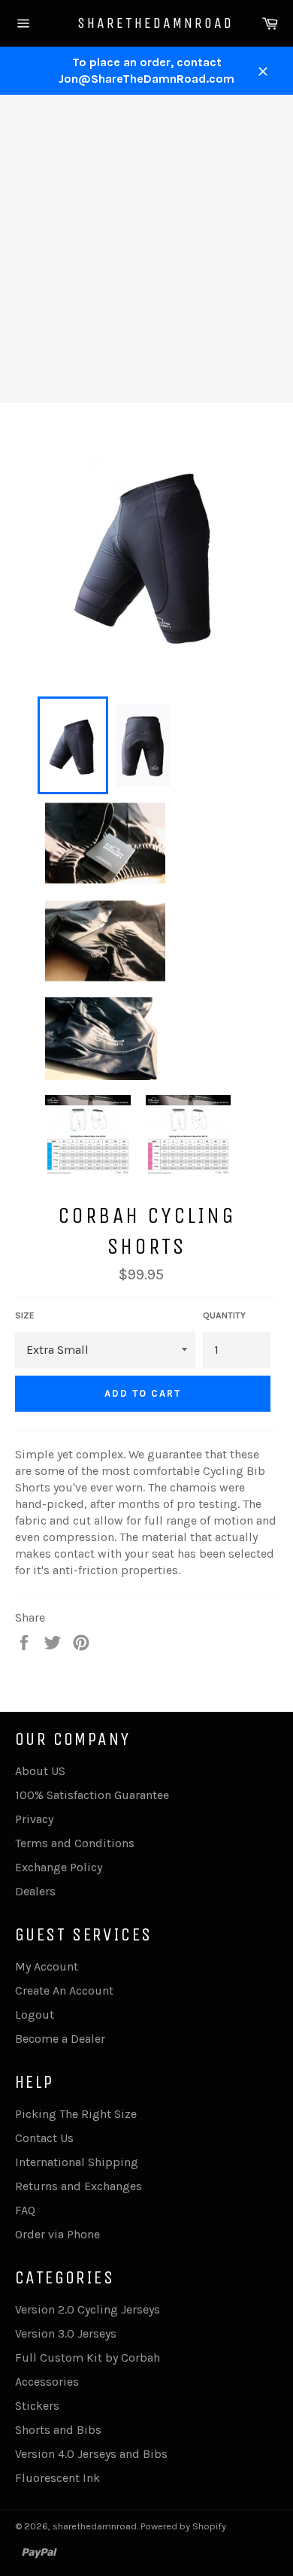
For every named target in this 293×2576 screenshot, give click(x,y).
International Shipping (77, 2162)
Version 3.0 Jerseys (66, 2333)
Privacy (34, 1819)
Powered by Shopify (183, 2526)
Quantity (224, 1315)
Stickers (37, 2406)
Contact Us (44, 2138)
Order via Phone (57, 2234)
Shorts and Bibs (58, 2430)
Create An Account (64, 1990)
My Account (47, 1966)
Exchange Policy (59, 1867)
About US (40, 1771)
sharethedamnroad (147, 23)
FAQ (25, 2210)
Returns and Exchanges (79, 2186)
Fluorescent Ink (57, 2478)
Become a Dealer (60, 2039)
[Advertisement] (146, 249)
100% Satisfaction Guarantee (92, 1795)
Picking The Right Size (76, 2114)
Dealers (35, 1891)
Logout (35, 2015)
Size (25, 1315)
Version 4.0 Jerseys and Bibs (91, 2454)
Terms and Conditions (75, 1843)
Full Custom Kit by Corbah (88, 2358)
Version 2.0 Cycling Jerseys (88, 2309)
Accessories (47, 2382)
